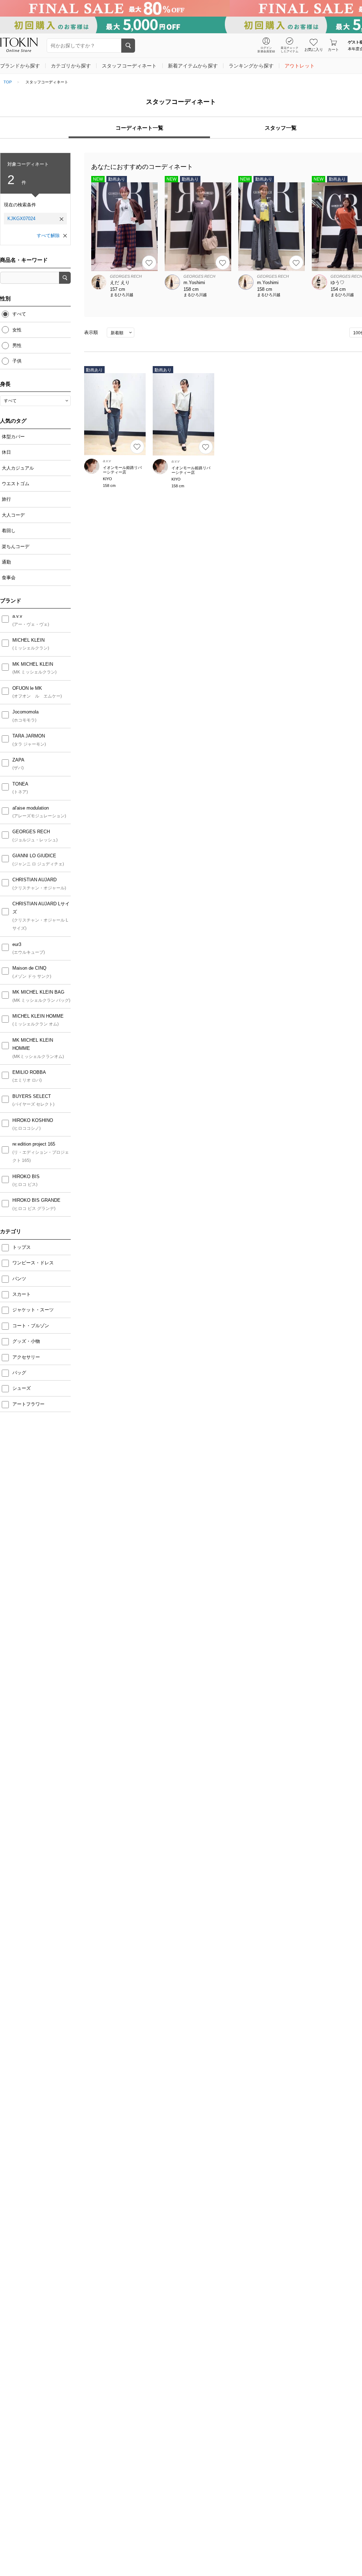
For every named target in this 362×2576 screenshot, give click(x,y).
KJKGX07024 (21, 219)
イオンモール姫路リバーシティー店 (122, 470)
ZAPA (18, 760)
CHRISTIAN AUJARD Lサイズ (41, 908)
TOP (8, 82)
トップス (22, 1247)
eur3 (17, 944)
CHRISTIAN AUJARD (34, 880)
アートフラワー (29, 1404)
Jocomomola (25, 712)
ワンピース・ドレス (34, 1263)
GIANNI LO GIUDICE (34, 856)
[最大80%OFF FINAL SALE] (181, 8)
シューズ (22, 1388)
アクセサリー (27, 1357)
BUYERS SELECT (32, 1096)
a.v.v (17, 616)
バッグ (20, 1373)
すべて (19, 314)
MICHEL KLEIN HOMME (38, 1016)
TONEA (20, 784)
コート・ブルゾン (31, 1326)
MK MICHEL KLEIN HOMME (33, 1044)
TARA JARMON (29, 736)
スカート (22, 1294)
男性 (17, 345)
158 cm (109, 486)
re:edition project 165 (34, 1144)
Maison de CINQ (29, 968)
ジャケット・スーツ (34, 1310)
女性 (17, 330)
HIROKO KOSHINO (33, 1120)
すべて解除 (48, 236)
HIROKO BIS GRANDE (36, 1200)
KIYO (107, 479)
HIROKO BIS (26, 1177)
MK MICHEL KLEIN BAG (38, 992)
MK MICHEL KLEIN (33, 664)
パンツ (20, 1279)
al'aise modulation (31, 808)
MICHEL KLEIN (28, 640)
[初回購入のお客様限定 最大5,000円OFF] (181, 25)
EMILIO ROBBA (29, 1072)
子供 (17, 361)
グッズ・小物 (27, 1341)
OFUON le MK (27, 688)
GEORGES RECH (31, 832)
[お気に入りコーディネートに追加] (149, 263)
